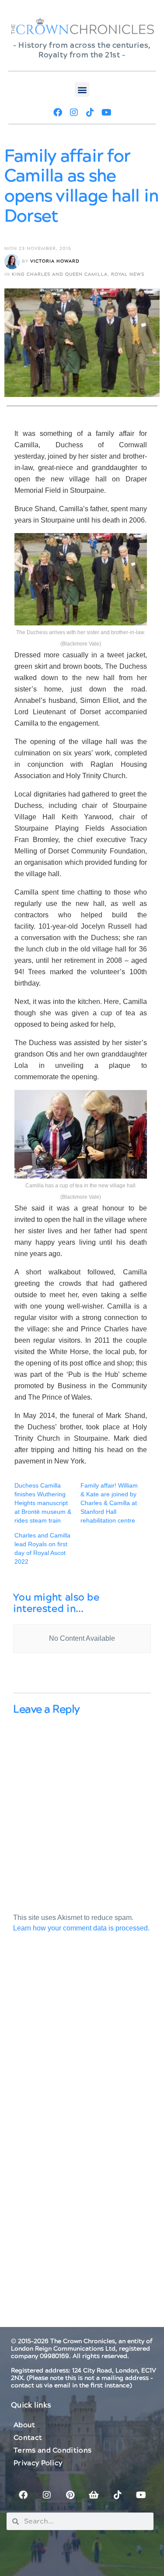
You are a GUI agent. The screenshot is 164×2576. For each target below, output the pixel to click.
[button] (82, 89)
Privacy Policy (38, 2463)
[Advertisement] (82, 2049)
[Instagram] (74, 112)
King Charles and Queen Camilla (60, 274)
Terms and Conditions (52, 2450)
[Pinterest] (70, 2495)
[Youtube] (106, 112)
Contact (28, 2438)
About (24, 2425)
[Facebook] (58, 112)
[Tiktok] (90, 112)
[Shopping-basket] (94, 2495)
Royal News (128, 274)
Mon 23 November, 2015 (38, 249)
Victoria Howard (55, 261)
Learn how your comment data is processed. (81, 1928)
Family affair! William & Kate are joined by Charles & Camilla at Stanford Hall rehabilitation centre (109, 1503)
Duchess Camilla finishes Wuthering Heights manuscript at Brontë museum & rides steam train (43, 1503)
